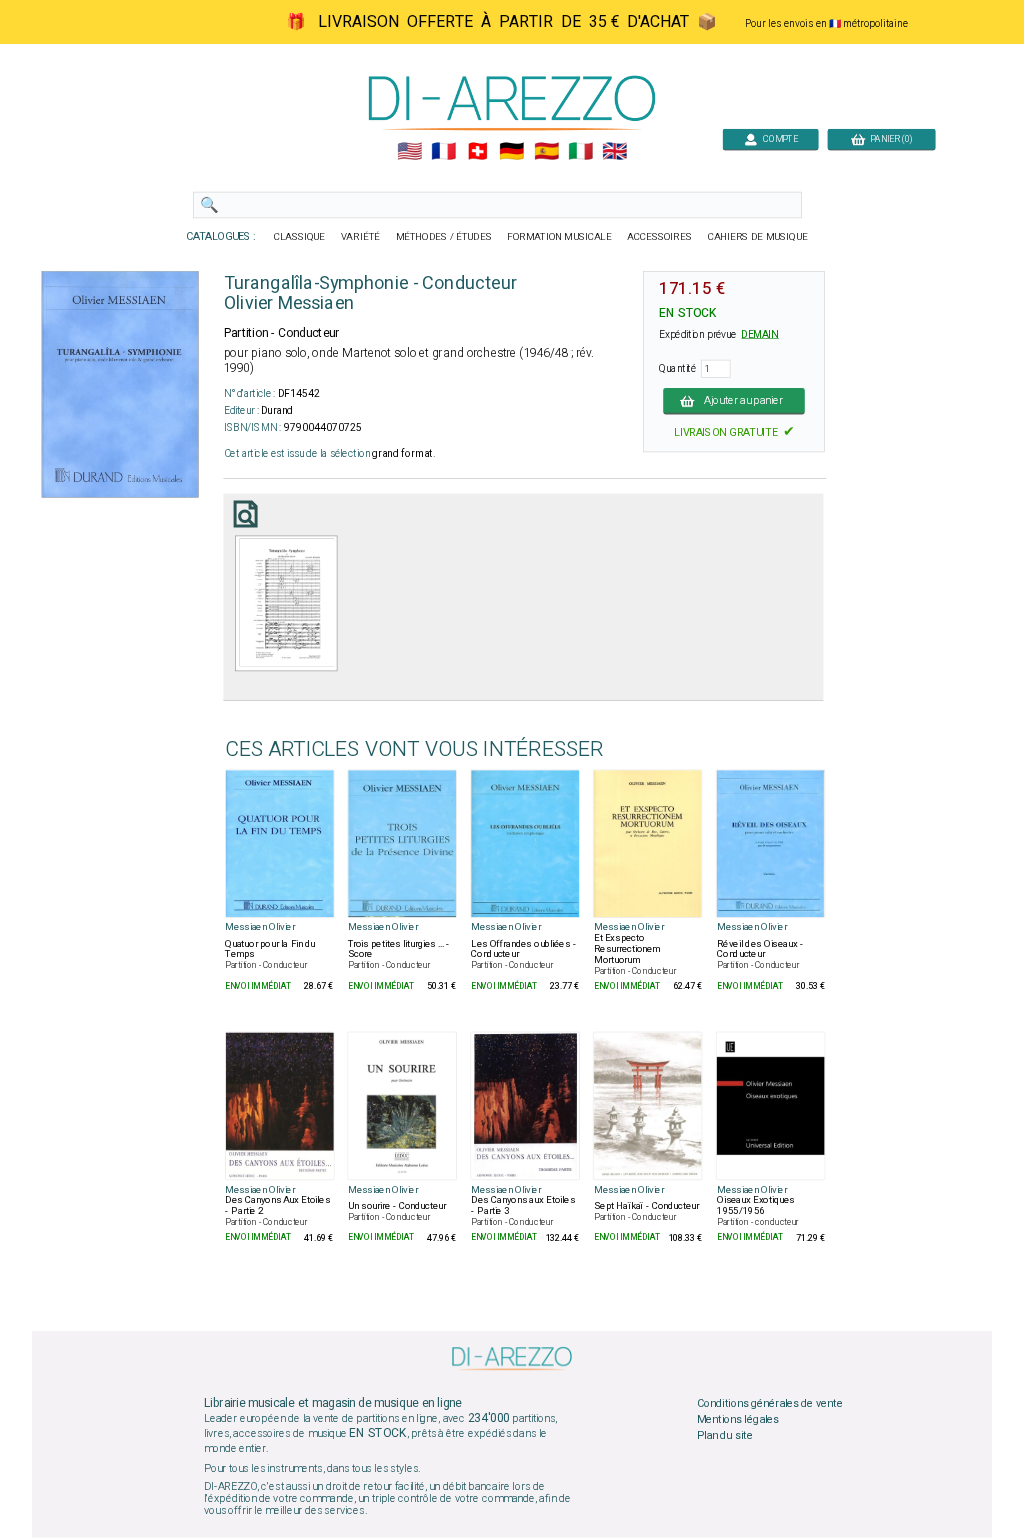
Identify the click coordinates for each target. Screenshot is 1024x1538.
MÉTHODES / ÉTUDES (444, 237)
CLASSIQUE (300, 237)
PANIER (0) (888, 138)
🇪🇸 (546, 152)
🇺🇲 (409, 152)
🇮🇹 (580, 152)
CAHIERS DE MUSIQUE (758, 237)
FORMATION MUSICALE (559, 237)
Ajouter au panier (744, 401)
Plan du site (725, 1435)
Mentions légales (738, 1420)
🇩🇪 (511, 152)
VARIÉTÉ (360, 237)
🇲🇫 (443, 152)
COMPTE (778, 138)
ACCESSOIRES (659, 237)
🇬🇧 (614, 152)
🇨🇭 (477, 152)
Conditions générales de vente (770, 1404)
